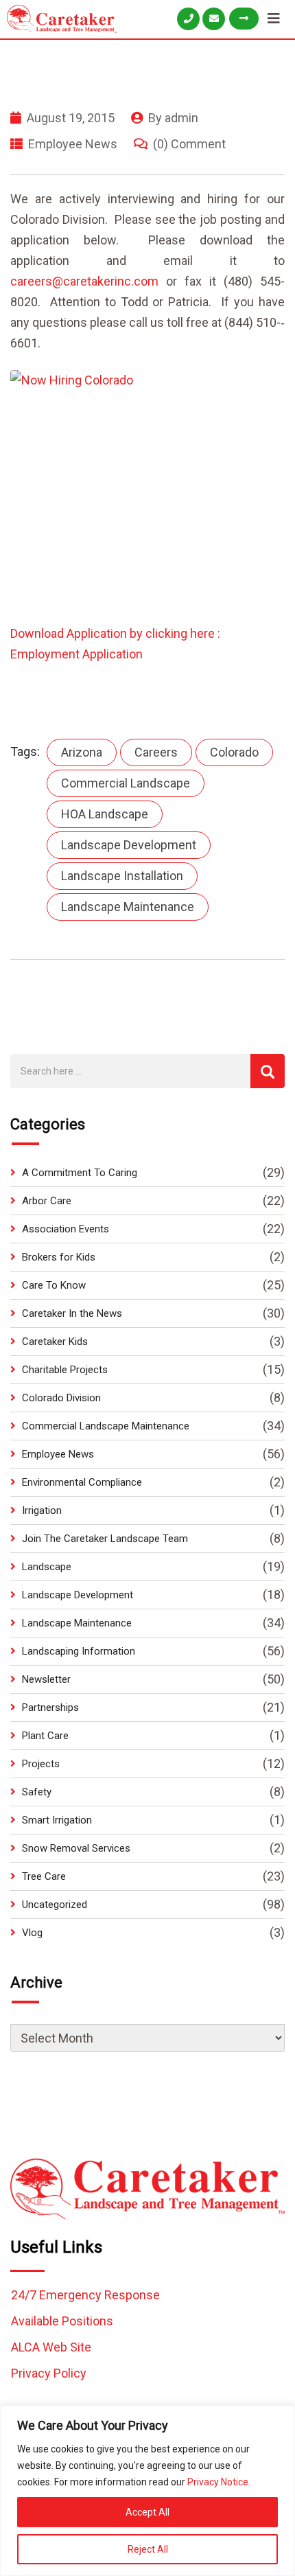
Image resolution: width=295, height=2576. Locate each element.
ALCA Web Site (51, 2347)
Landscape (47, 1567)
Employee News (73, 144)
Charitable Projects (65, 1370)
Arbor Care (47, 1201)
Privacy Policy (49, 2373)
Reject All (148, 2549)
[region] (147, 2491)
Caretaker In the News (72, 1313)
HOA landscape (105, 814)
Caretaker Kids (55, 1342)
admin (181, 118)
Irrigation (42, 1510)
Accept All (147, 2512)
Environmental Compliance (82, 1482)
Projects (41, 1764)
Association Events (66, 1229)
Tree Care (44, 1876)
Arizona (82, 752)
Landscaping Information (79, 1651)
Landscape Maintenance (128, 907)
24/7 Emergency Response (85, 2295)
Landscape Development (129, 845)
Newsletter (46, 1679)
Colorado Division (61, 1398)
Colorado (234, 752)
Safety (37, 1792)
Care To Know (54, 1285)
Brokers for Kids (59, 1257)
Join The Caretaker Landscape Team (105, 1539)
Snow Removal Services (76, 1848)
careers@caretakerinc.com (84, 281)
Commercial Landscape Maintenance (106, 1426)
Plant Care (45, 1736)
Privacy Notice (218, 2482)
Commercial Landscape (126, 783)
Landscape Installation (122, 876)
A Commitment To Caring (80, 1173)
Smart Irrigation (57, 1820)
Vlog (32, 1933)
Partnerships (50, 1707)
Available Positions (62, 2321)
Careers (156, 752)
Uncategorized (55, 1905)
